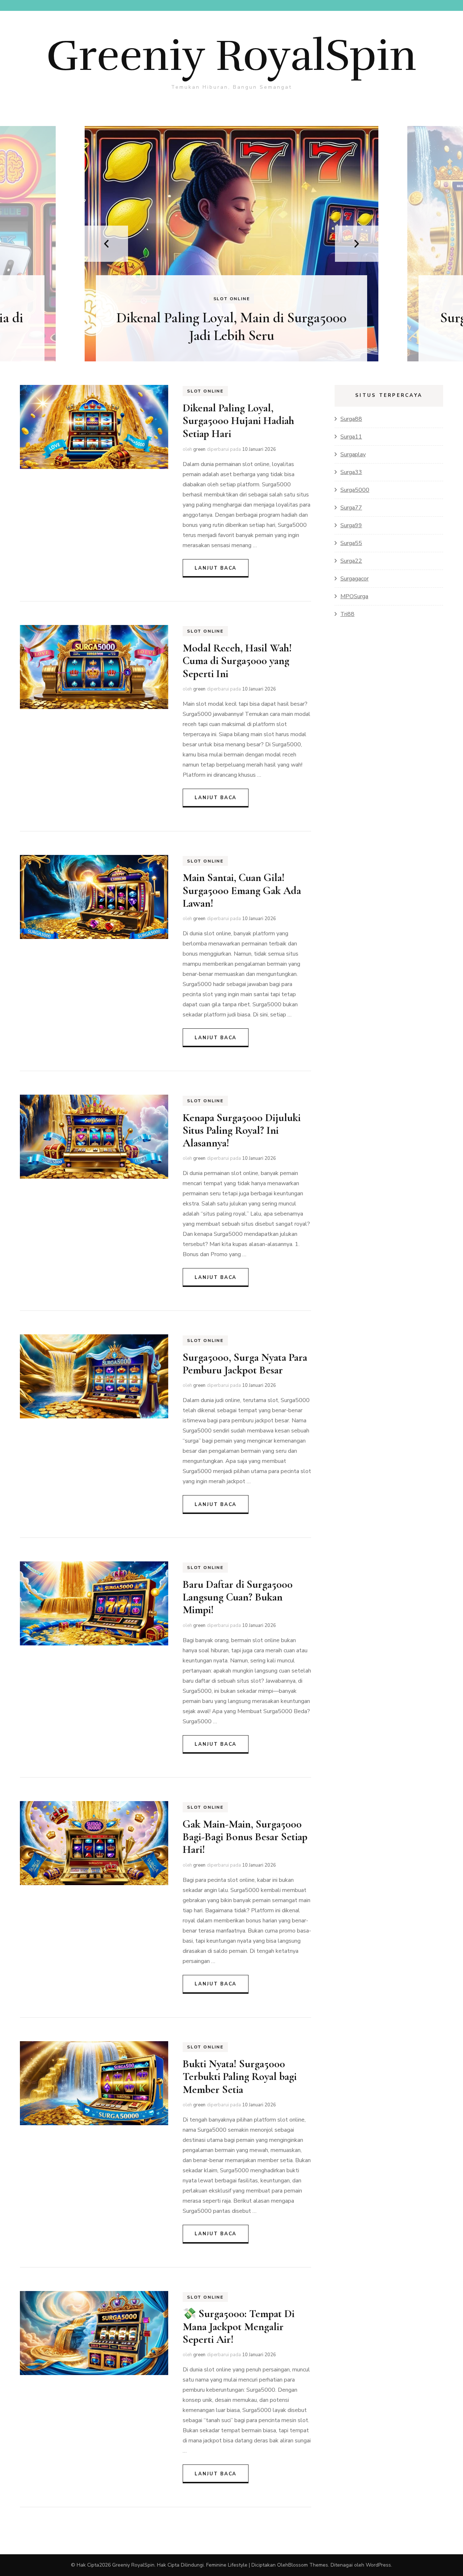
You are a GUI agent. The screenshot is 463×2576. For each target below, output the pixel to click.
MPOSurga (354, 596)
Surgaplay (353, 454)
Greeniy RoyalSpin (231, 56)
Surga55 (351, 543)
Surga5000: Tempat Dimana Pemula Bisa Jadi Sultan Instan (232, 326)
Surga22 (351, 561)
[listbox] (231, 244)
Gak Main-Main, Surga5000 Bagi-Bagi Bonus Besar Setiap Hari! (245, 1837)
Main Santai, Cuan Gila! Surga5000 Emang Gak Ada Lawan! (242, 890)
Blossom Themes (308, 2565)
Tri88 (347, 614)
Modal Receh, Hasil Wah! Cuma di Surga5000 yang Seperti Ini (237, 661)
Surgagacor (354, 579)
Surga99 (351, 525)
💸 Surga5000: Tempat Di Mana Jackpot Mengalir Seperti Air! (239, 2327)
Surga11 (351, 437)
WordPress (378, 2565)
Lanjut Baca (216, 568)
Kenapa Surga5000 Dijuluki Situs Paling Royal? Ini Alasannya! (242, 1130)
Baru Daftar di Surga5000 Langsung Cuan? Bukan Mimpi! (238, 1597)
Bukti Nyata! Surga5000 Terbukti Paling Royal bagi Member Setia (240, 2077)
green (199, 449)
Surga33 (351, 472)
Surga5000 (355, 490)
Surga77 (351, 508)
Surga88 (351, 419)
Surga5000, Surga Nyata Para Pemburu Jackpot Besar (245, 1364)
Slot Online (232, 299)
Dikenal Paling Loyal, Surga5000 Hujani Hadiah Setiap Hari (238, 421)
